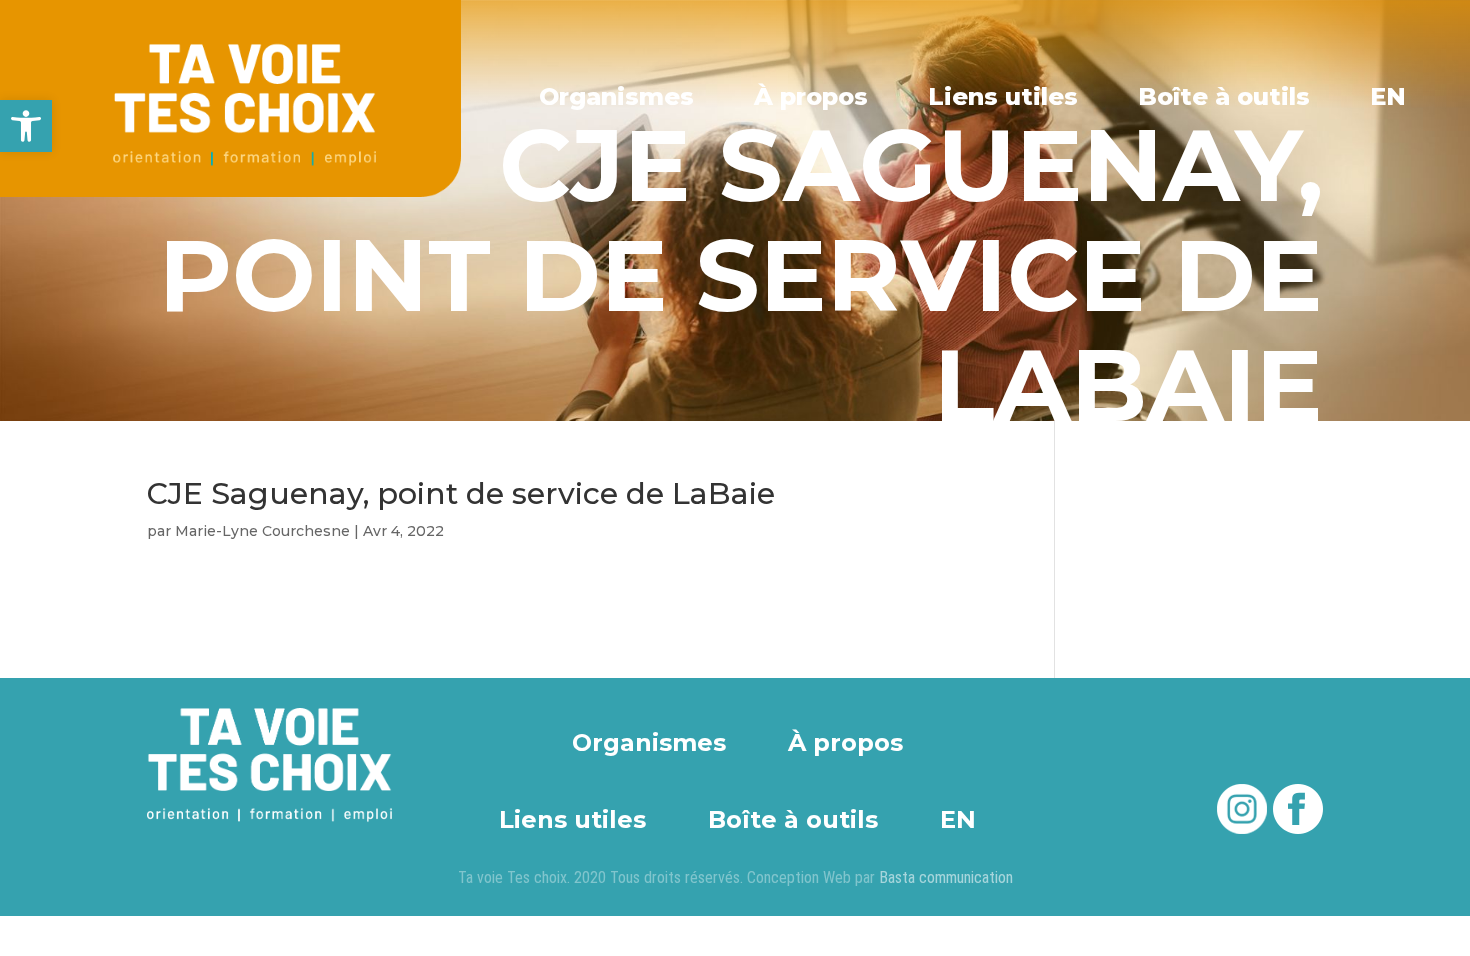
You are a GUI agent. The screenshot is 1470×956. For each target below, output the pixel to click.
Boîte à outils (1224, 97)
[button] (26, 126)
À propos (811, 97)
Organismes (616, 97)
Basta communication (946, 877)
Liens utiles (1003, 97)
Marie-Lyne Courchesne (262, 531)
